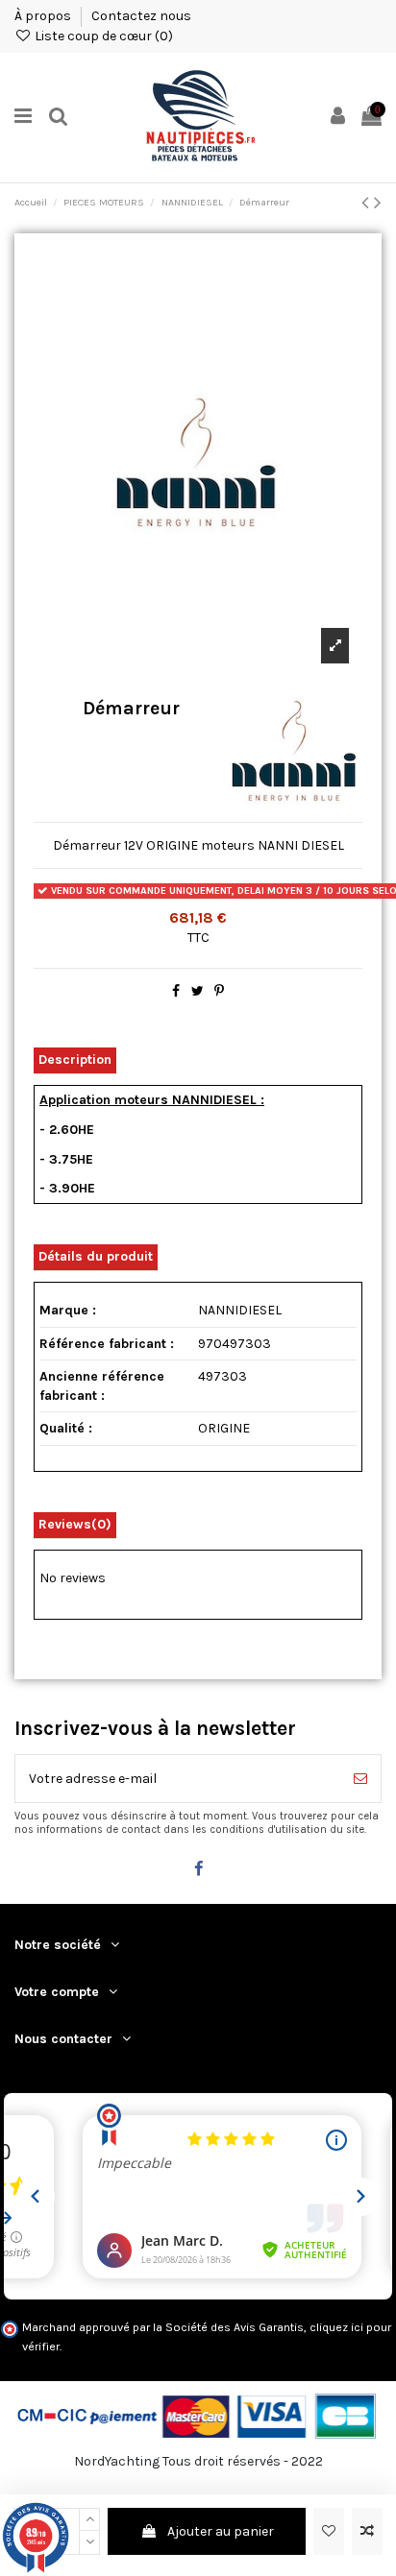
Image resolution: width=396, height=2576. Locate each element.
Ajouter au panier (221, 2531)
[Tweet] (198, 991)
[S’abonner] (360, 1779)
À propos (44, 16)
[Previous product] (368, 203)
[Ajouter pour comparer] (367, 2531)
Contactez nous (141, 16)
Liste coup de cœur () (102, 36)
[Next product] (378, 203)
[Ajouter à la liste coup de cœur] (329, 2531)
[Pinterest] (219, 991)
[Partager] (176, 991)
